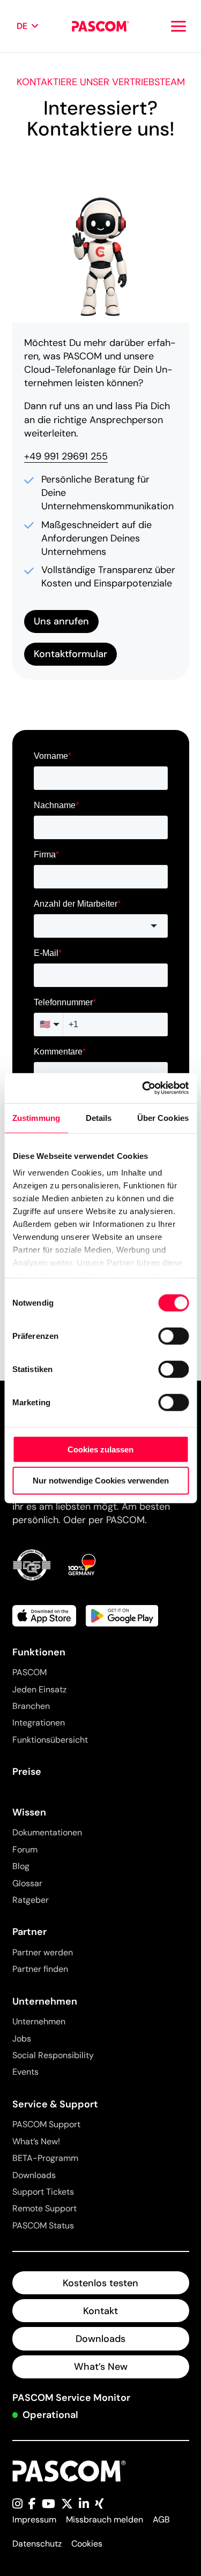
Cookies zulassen (100, 1449)
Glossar (27, 1883)
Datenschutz (37, 2544)
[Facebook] (32, 2505)
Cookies (87, 2544)
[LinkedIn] (84, 2505)
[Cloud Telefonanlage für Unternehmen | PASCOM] (100, 26)
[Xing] (99, 2505)
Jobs (22, 2039)
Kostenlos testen (100, 2283)
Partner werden (43, 1952)
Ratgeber (31, 1900)
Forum (25, 1850)
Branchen (31, 1706)
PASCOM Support (46, 2124)
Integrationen (39, 1723)
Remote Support (44, 2208)
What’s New (101, 2367)
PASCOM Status (43, 2225)
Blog (21, 1866)
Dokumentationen (47, 1832)
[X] (67, 2505)
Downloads (34, 2175)
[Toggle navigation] (178, 26)
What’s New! (36, 2141)
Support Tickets (43, 2192)
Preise (27, 1772)
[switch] (173, 1336)
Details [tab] (99, 1117)
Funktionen (39, 1652)
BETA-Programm (45, 2158)
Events (25, 2072)
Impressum (34, 2519)
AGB (161, 2519)
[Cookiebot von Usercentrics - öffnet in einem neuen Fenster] (143, 1088)
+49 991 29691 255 (66, 456)
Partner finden (40, 1969)
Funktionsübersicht (50, 1740)
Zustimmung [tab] (36, 1117)
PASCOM (29, 1672)
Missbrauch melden (105, 2519)
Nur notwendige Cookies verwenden (101, 1481)
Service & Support (55, 2104)
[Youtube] (49, 2505)
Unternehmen (45, 2001)
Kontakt (100, 2311)
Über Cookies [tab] (163, 1117)
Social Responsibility (53, 2055)
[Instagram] (17, 2505)
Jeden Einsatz (39, 1689)
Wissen (29, 1812)
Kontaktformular (70, 654)
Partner (29, 1932)
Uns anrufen (61, 621)
